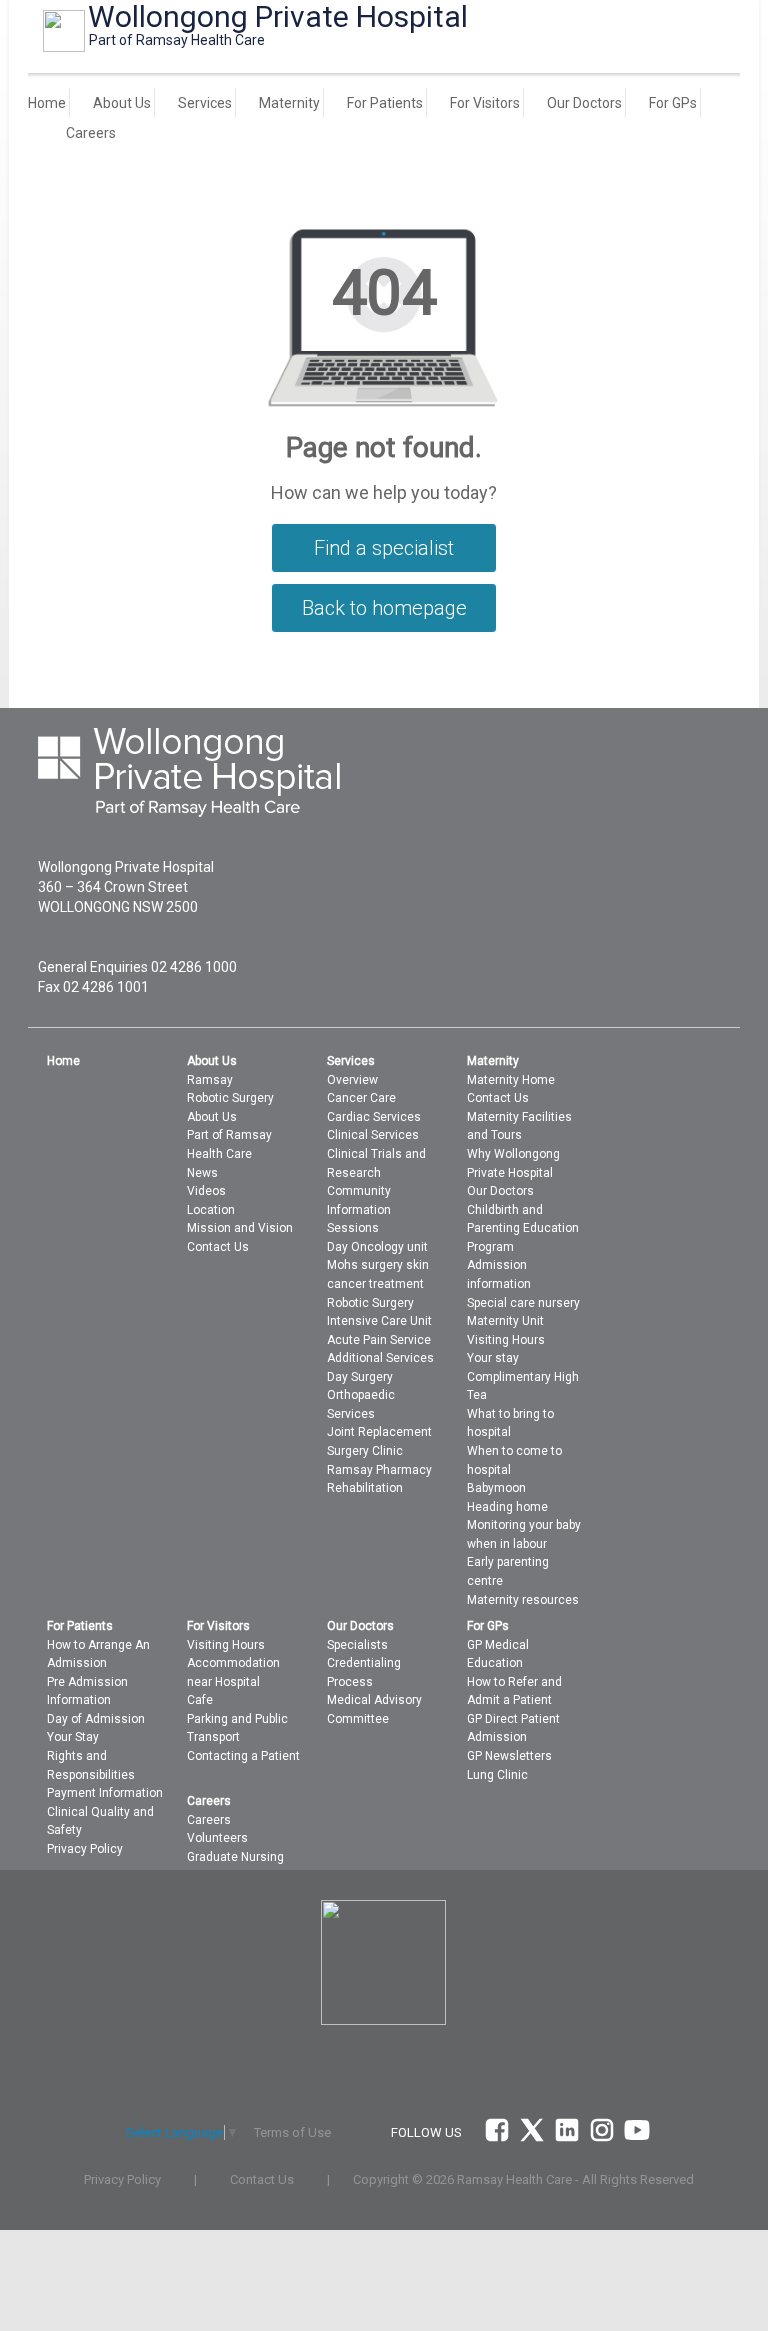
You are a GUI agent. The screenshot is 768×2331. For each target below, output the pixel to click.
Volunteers (217, 1838)
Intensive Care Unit (379, 1321)
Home (47, 103)
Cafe (200, 1700)
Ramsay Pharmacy (379, 1470)
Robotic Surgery (230, 1098)
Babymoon (496, 1488)
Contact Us (218, 1247)
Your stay (493, 1358)
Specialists (357, 1645)
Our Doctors (584, 103)
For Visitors (485, 103)
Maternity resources (523, 1600)
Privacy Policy (85, 1849)
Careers (91, 133)
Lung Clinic (497, 1775)
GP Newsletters (509, 1756)
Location (211, 1210)
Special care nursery (523, 1303)
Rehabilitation (365, 1488)
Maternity (289, 103)
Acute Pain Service (379, 1340)
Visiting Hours (226, 1645)
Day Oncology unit (377, 1247)
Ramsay (210, 1080)
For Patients (385, 103)
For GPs (673, 103)
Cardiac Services (374, 1117)
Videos (206, 1191)
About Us (122, 103)
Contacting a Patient (243, 1756)
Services (205, 103)
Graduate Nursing (235, 1857)
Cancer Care (361, 1098)
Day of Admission (96, 1719)
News (202, 1173)
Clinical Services (373, 1135)
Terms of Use (292, 2132)
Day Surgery (360, 1377)
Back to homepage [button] (384, 608)
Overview (352, 1080)
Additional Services (380, 1358)
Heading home (507, 1507)
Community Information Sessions (359, 1209)
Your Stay (73, 1737)
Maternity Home (511, 1080)
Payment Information (105, 1793)
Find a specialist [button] (384, 548)
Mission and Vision (240, 1228)
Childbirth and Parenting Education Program (523, 1228)
